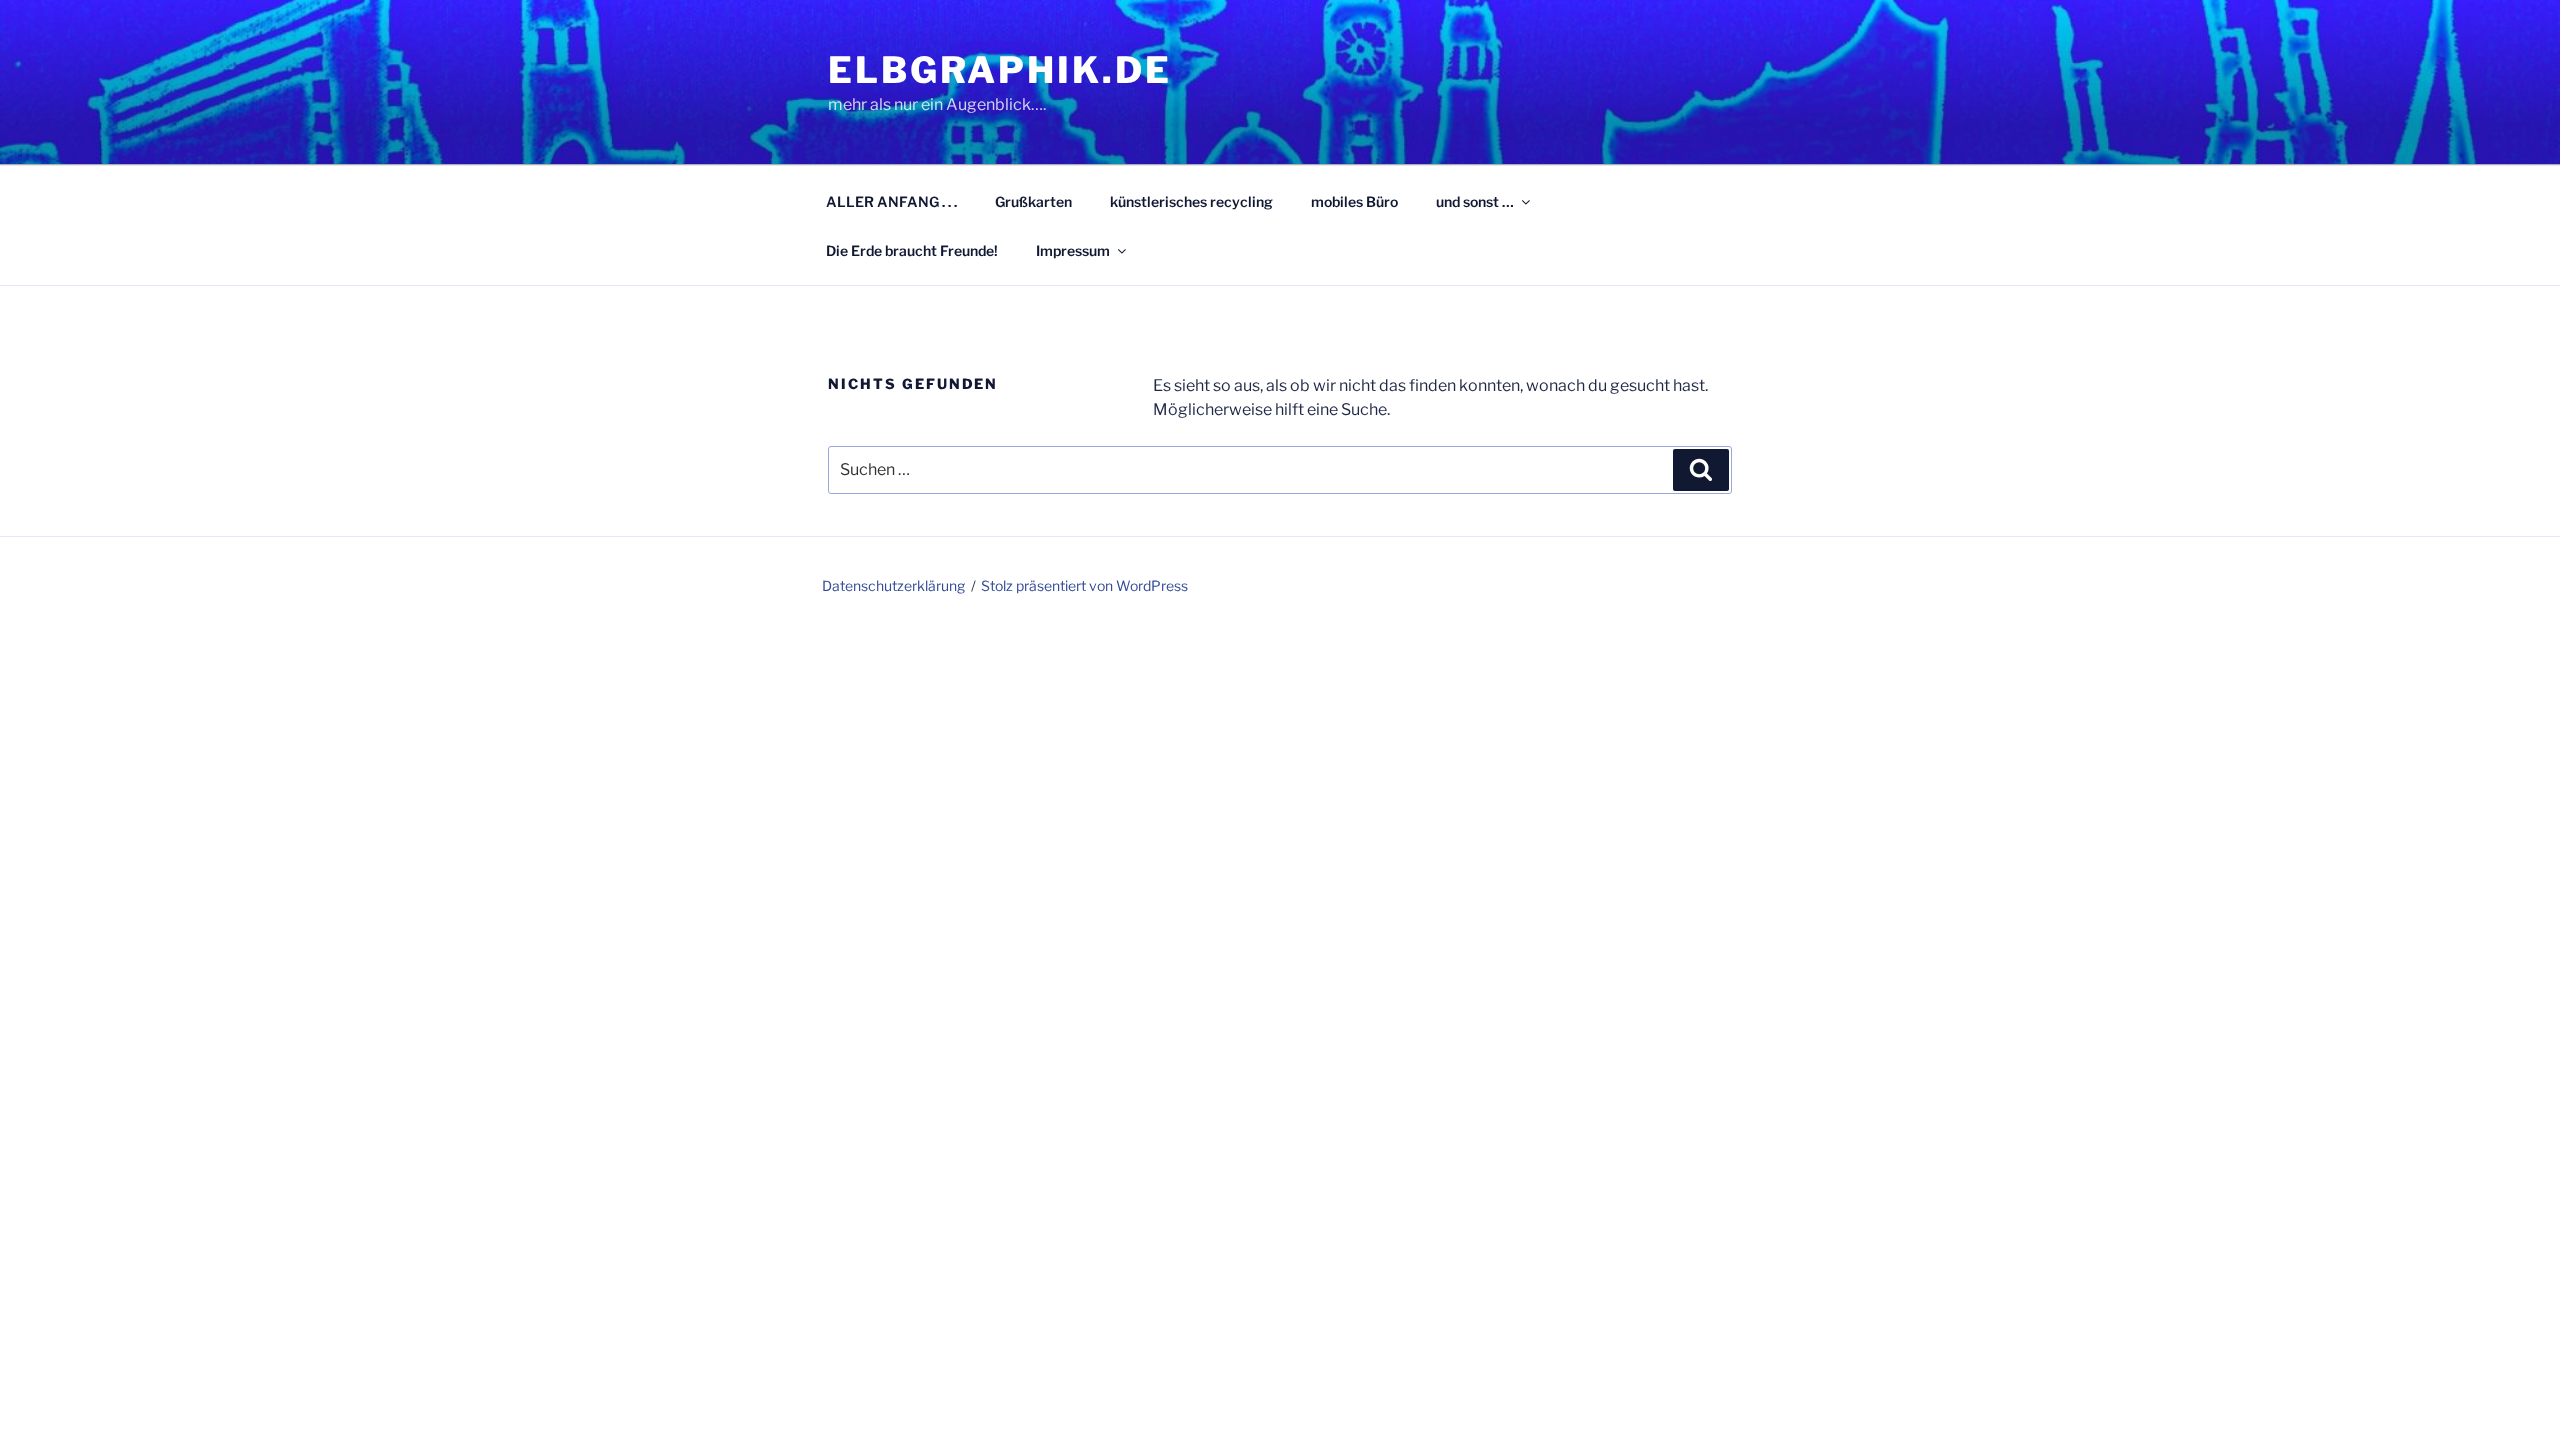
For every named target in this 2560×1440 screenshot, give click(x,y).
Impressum (1073, 250)
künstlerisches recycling (1191, 201)
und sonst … (1475, 201)
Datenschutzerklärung (893, 585)
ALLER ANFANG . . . (891, 201)
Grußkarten (1033, 201)
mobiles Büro (1354, 201)
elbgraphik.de (999, 70)
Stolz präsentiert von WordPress (1084, 585)
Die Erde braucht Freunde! (912, 250)
